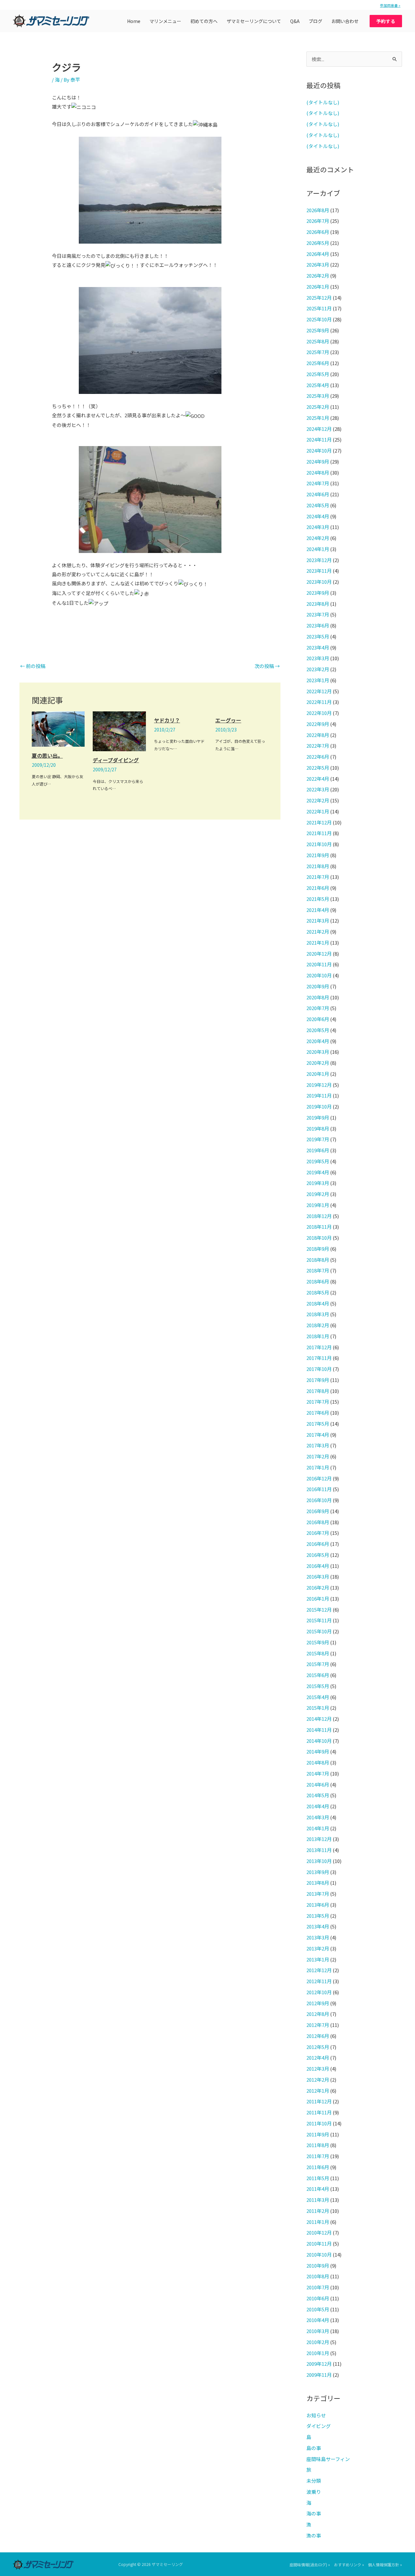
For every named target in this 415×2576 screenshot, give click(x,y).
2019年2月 (318, 1194)
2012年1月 (318, 2091)
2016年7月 (318, 1533)
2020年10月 (319, 975)
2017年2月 (318, 1456)
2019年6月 (318, 1150)
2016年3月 (318, 1576)
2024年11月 (319, 439)
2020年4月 (318, 1041)
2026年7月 (318, 221)
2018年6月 (318, 1281)
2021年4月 (318, 910)
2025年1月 (318, 418)
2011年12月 (319, 2101)
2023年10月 (319, 582)
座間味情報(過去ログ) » (310, 2564)
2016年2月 (318, 1587)
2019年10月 (319, 1106)
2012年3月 (318, 2069)
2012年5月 (318, 2047)
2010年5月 (318, 2309)
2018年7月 (318, 1270)
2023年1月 (318, 680)
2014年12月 (319, 1719)
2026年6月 (318, 232)
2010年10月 (319, 2254)
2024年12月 (319, 429)
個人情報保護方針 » (385, 2564)
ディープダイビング (116, 760)
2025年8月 (318, 341)
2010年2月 (318, 2342)
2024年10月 (319, 450)
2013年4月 (318, 1926)
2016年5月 (318, 1555)
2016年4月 (318, 1566)
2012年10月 (319, 1992)
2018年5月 (318, 1292)
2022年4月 (318, 779)
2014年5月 (318, 1795)
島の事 (314, 2448)
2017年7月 (318, 1402)
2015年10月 (319, 1631)
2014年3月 (318, 1817)
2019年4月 (318, 1172)
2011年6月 (318, 2167)
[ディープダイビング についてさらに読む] (119, 731)
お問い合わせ (345, 21)
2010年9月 (318, 2265)
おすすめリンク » (349, 2564)
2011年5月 (318, 2178)
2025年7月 (318, 352)
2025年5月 (318, 374)
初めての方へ (204, 21)
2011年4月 (318, 2189)
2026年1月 (318, 287)
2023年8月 (318, 604)
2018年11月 (319, 1227)
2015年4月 (318, 1697)
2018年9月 (318, 1249)
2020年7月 (318, 1008)
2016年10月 (319, 1500)
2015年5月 (318, 1686)
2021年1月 (318, 943)
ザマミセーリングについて (254, 21)
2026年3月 (318, 264)
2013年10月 (319, 1861)
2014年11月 (319, 1730)
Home (134, 21)
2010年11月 (319, 2243)
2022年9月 (318, 724)
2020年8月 (318, 997)
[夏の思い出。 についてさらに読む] (58, 728)
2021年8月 (318, 866)
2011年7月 (318, 2156)
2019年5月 (318, 1161)
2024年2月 (318, 538)
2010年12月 (319, 2232)
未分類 (314, 2481)
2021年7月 (318, 877)
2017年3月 (318, 1445)
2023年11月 (319, 571)
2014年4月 (318, 1806)
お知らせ (316, 2415)
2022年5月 (318, 768)
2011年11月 (319, 2112)
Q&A (295, 21)
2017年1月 (318, 1467)
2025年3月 (318, 396)
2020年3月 (318, 1052)
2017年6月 (318, 1413)
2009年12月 (319, 2364)
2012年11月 (319, 1981)
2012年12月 (319, 1970)
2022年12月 (319, 691)
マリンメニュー (165, 21)
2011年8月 (318, 2145)
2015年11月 (319, 1620)
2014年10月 (319, 1741)
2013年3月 (318, 1937)
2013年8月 (318, 1883)
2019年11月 (319, 1095)
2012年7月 (318, 2025)
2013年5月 (318, 1916)
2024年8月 (318, 472)
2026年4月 (318, 254)
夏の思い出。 (47, 755)
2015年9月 (318, 1642)
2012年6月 (318, 2036)
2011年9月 (318, 2134)
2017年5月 (318, 1424)
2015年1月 (318, 1708)
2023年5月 (318, 636)
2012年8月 (318, 2014)
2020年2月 (318, 1063)
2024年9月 (318, 461)
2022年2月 (318, 800)
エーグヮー (228, 720)
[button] (386, 21)
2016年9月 (318, 1511)
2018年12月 (319, 1216)
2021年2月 (318, 931)
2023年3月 (318, 658)
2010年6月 (318, 2298)
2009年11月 (319, 2375)
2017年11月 (319, 1358)
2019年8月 (318, 1128)
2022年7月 (318, 746)
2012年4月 (318, 2058)
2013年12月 (319, 1839)
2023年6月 (318, 625)
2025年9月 (318, 330)
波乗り (314, 2492)
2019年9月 (318, 1117)
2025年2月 (318, 407)
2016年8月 (318, 1522)
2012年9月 (318, 2003)
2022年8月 (318, 735)
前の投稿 (33, 666)
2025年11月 (319, 308)
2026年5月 (318, 243)
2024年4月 (318, 516)
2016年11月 (319, 1489)
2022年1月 (318, 811)
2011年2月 (318, 2211)
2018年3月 (318, 1314)
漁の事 (314, 2535)
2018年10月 (319, 1238)
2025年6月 (318, 363)
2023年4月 (318, 647)
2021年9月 (318, 855)
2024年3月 (318, 527)
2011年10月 (319, 2123)
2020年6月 (318, 1019)
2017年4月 (318, 1435)
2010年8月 (318, 2276)
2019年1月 (318, 1205)
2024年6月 (318, 494)
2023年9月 (318, 593)
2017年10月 (319, 1369)
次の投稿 (267, 666)
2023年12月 (319, 560)
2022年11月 (319, 702)
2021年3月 (318, 920)
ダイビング (319, 2426)
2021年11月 (319, 833)
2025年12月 (319, 298)
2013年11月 (319, 1850)
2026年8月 (318, 210)
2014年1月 (318, 1828)
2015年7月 (318, 1664)
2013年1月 (318, 1959)
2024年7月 (318, 483)
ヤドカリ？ (167, 720)
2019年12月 (319, 1085)
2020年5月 (318, 1030)
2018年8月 (318, 1260)
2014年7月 (318, 1773)
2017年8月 (318, 1391)
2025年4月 (318, 385)
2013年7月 (318, 1894)
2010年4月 (318, 2320)
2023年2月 (318, 669)
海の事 (314, 2513)
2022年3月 (318, 789)
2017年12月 (319, 1347)
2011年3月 (318, 2200)
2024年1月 (318, 549)
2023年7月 (318, 614)
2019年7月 (318, 1139)
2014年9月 (318, 1751)
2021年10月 (319, 844)
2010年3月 (318, 2331)
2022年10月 (319, 713)
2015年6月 (318, 1675)
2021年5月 (318, 899)
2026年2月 (318, 276)
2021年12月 (319, 822)
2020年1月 (318, 1074)
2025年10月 (319, 319)
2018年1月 (318, 1336)
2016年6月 (318, 1544)
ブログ (315, 21)
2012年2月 (318, 2080)
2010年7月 (318, 2287)
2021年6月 (318, 888)
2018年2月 (318, 1325)
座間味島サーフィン (328, 2459)
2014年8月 (318, 1762)
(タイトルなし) (323, 102)
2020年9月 (318, 986)
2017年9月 (318, 1380)
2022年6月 (318, 757)
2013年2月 (318, 1948)
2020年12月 (319, 954)
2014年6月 (318, 1784)
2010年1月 (318, 2353)
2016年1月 (318, 1598)
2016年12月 (319, 1478)
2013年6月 (318, 1905)
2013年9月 (318, 1872)
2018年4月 (318, 1303)
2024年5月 (318, 505)
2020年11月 (319, 964)
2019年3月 (318, 1183)
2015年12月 (319, 1610)
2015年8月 (318, 1653)
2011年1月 (318, 2222)
